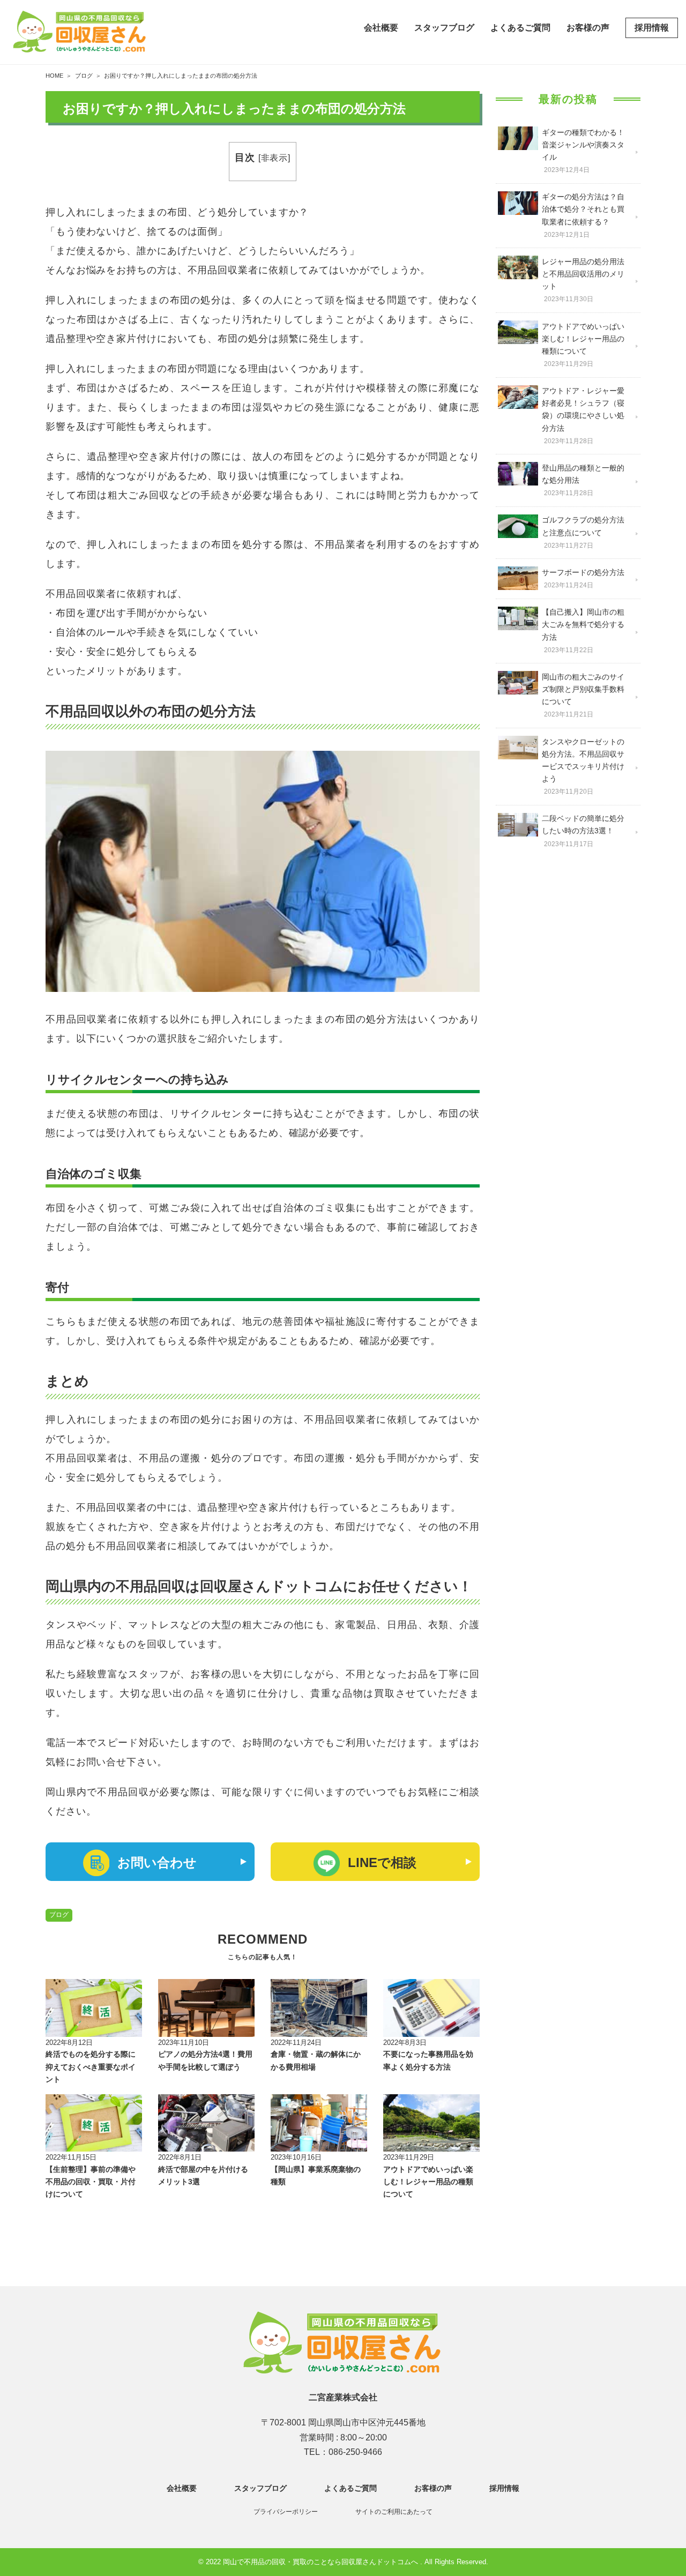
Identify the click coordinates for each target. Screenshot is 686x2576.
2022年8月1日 (180, 2157)
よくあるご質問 (520, 28)
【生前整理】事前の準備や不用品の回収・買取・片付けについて (91, 2182)
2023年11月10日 (184, 2043)
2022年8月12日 (69, 2043)
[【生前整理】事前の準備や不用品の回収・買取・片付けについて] (94, 2123)
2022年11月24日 (296, 2043)
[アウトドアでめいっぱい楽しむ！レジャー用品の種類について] (431, 2123)
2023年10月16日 (296, 2157)
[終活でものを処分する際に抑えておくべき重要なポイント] (94, 2008)
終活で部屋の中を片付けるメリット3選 (203, 2176)
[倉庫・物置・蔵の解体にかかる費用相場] (319, 2008)
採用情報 (652, 28)
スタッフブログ (444, 28)
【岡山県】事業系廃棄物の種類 (316, 2176)
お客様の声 (588, 28)
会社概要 (381, 28)
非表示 (275, 158)
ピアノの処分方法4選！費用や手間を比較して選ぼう (205, 2060)
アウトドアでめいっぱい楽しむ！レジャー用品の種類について (428, 2182)
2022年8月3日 (405, 2043)
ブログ (59, 1915)
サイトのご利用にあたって (394, 2512)
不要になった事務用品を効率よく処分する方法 (428, 2060)
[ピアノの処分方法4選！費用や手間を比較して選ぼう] (206, 2008)
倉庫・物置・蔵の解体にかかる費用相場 (316, 2060)
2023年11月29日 (409, 2157)
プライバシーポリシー (286, 2512)
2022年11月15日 (71, 2157)
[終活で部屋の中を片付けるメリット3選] (206, 2123)
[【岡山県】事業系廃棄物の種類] (319, 2123)
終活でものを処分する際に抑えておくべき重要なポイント (91, 2067)
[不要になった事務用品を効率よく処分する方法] (431, 2008)
